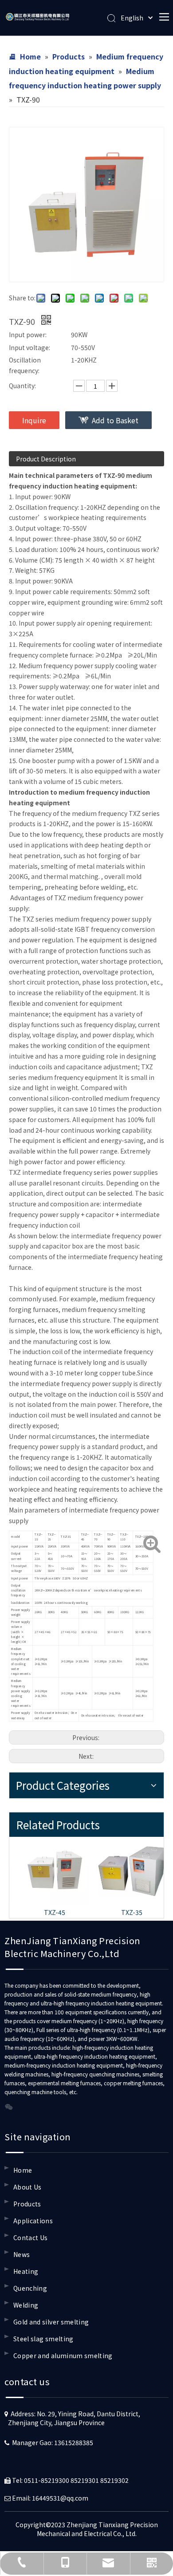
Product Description (46, 459)
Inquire (34, 420)
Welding (26, 2305)
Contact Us (31, 2237)
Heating (26, 2271)
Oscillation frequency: (25, 365)
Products (27, 2204)
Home (23, 2170)
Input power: (28, 335)
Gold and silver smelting (51, 2322)
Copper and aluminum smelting (63, 2355)
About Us (28, 2187)
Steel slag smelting (43, 2339)
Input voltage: (29, 347)
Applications (33, 2221)
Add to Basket (115, 420)
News (22, 2254)
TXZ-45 (48, 1912)
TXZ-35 (125, 1912)
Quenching (30, 2288)
